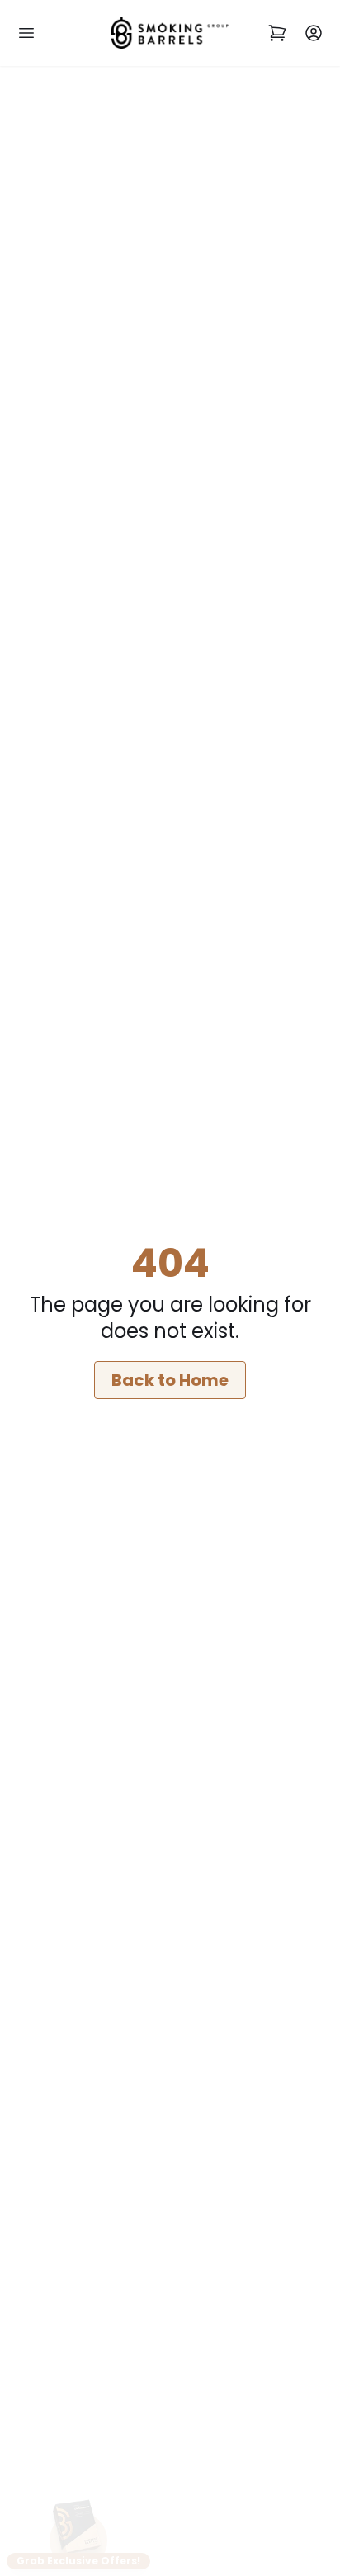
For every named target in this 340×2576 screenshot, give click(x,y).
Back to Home (170, 1380)
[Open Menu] (26, 33)
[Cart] (277, 33)
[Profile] (314, 33)
